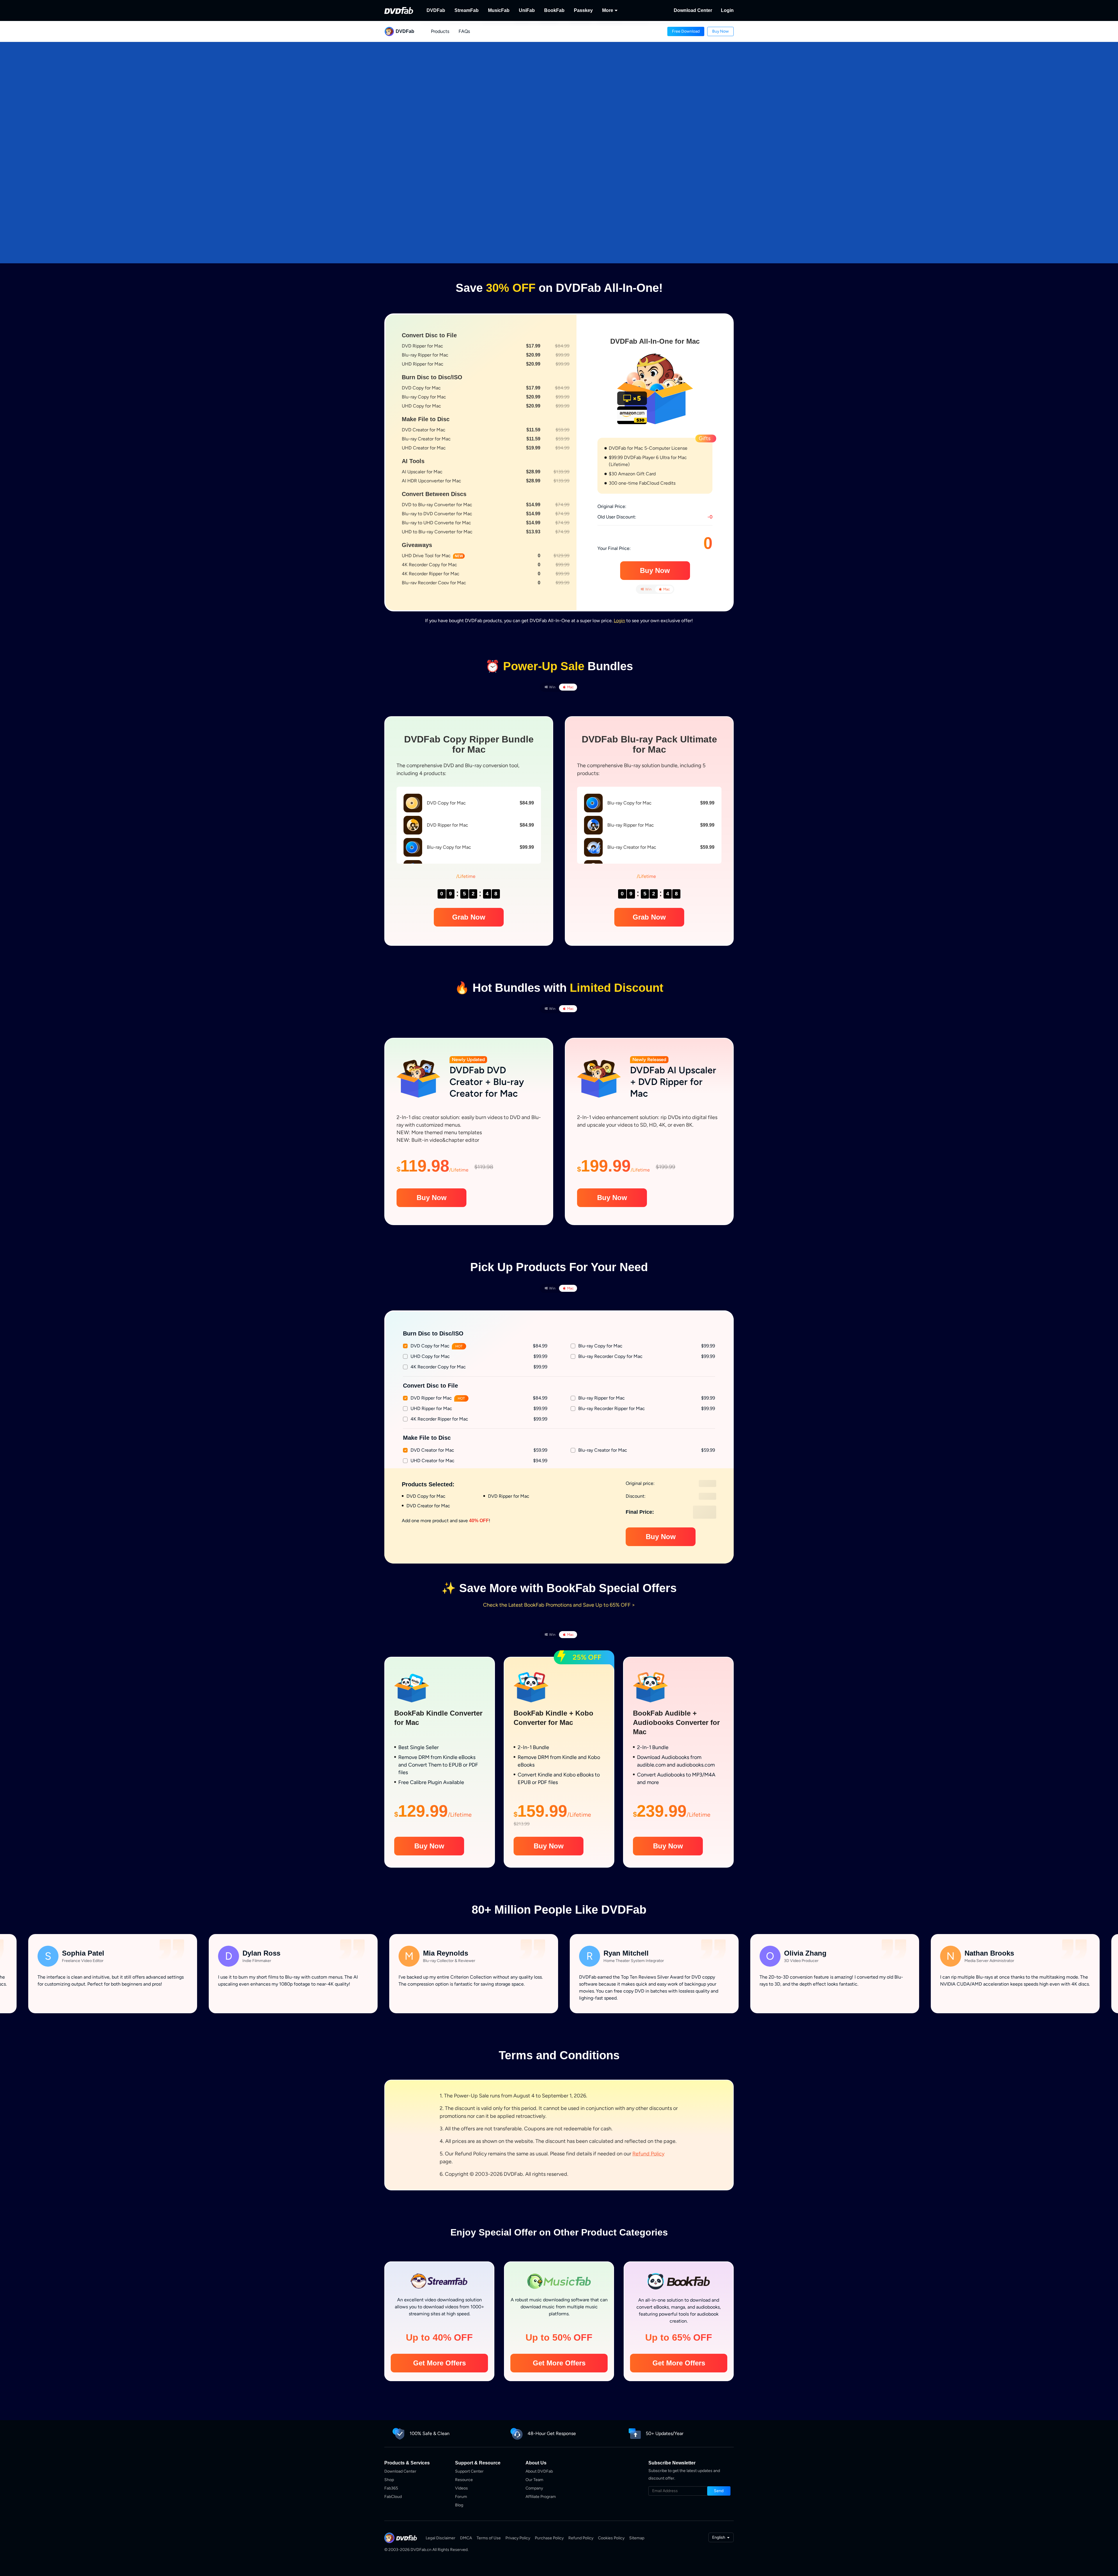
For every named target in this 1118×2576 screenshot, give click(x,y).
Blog (459, 2505)
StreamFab (467, 10)
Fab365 (391, 2488)
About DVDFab (539, 2471)
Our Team (534, 2480)
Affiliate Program (541, 2497)
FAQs (464, 31)
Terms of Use (489, 2538)
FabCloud (393, 2497)
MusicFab (499, 10)
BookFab (554, 10)
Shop (389, 2480)
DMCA (466, 2538)
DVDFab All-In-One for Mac (655, 341)
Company (534, 2488)
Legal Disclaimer (441, 2538)
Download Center (693, 10)
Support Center (469, 2471)
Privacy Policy (518, 2538)
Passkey (583, 10)
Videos (461, 2488)
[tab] (646, 589)
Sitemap (637, 2538)
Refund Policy (648, 2154)
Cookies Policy (611, 2538)
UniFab (527, 10)
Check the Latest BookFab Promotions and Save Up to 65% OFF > (559, 1605)
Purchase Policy (549, 2538)
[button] (686, 31)
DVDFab (436, 10)
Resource (464, 2480)
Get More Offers (439, 2363)
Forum (461, 2497)
